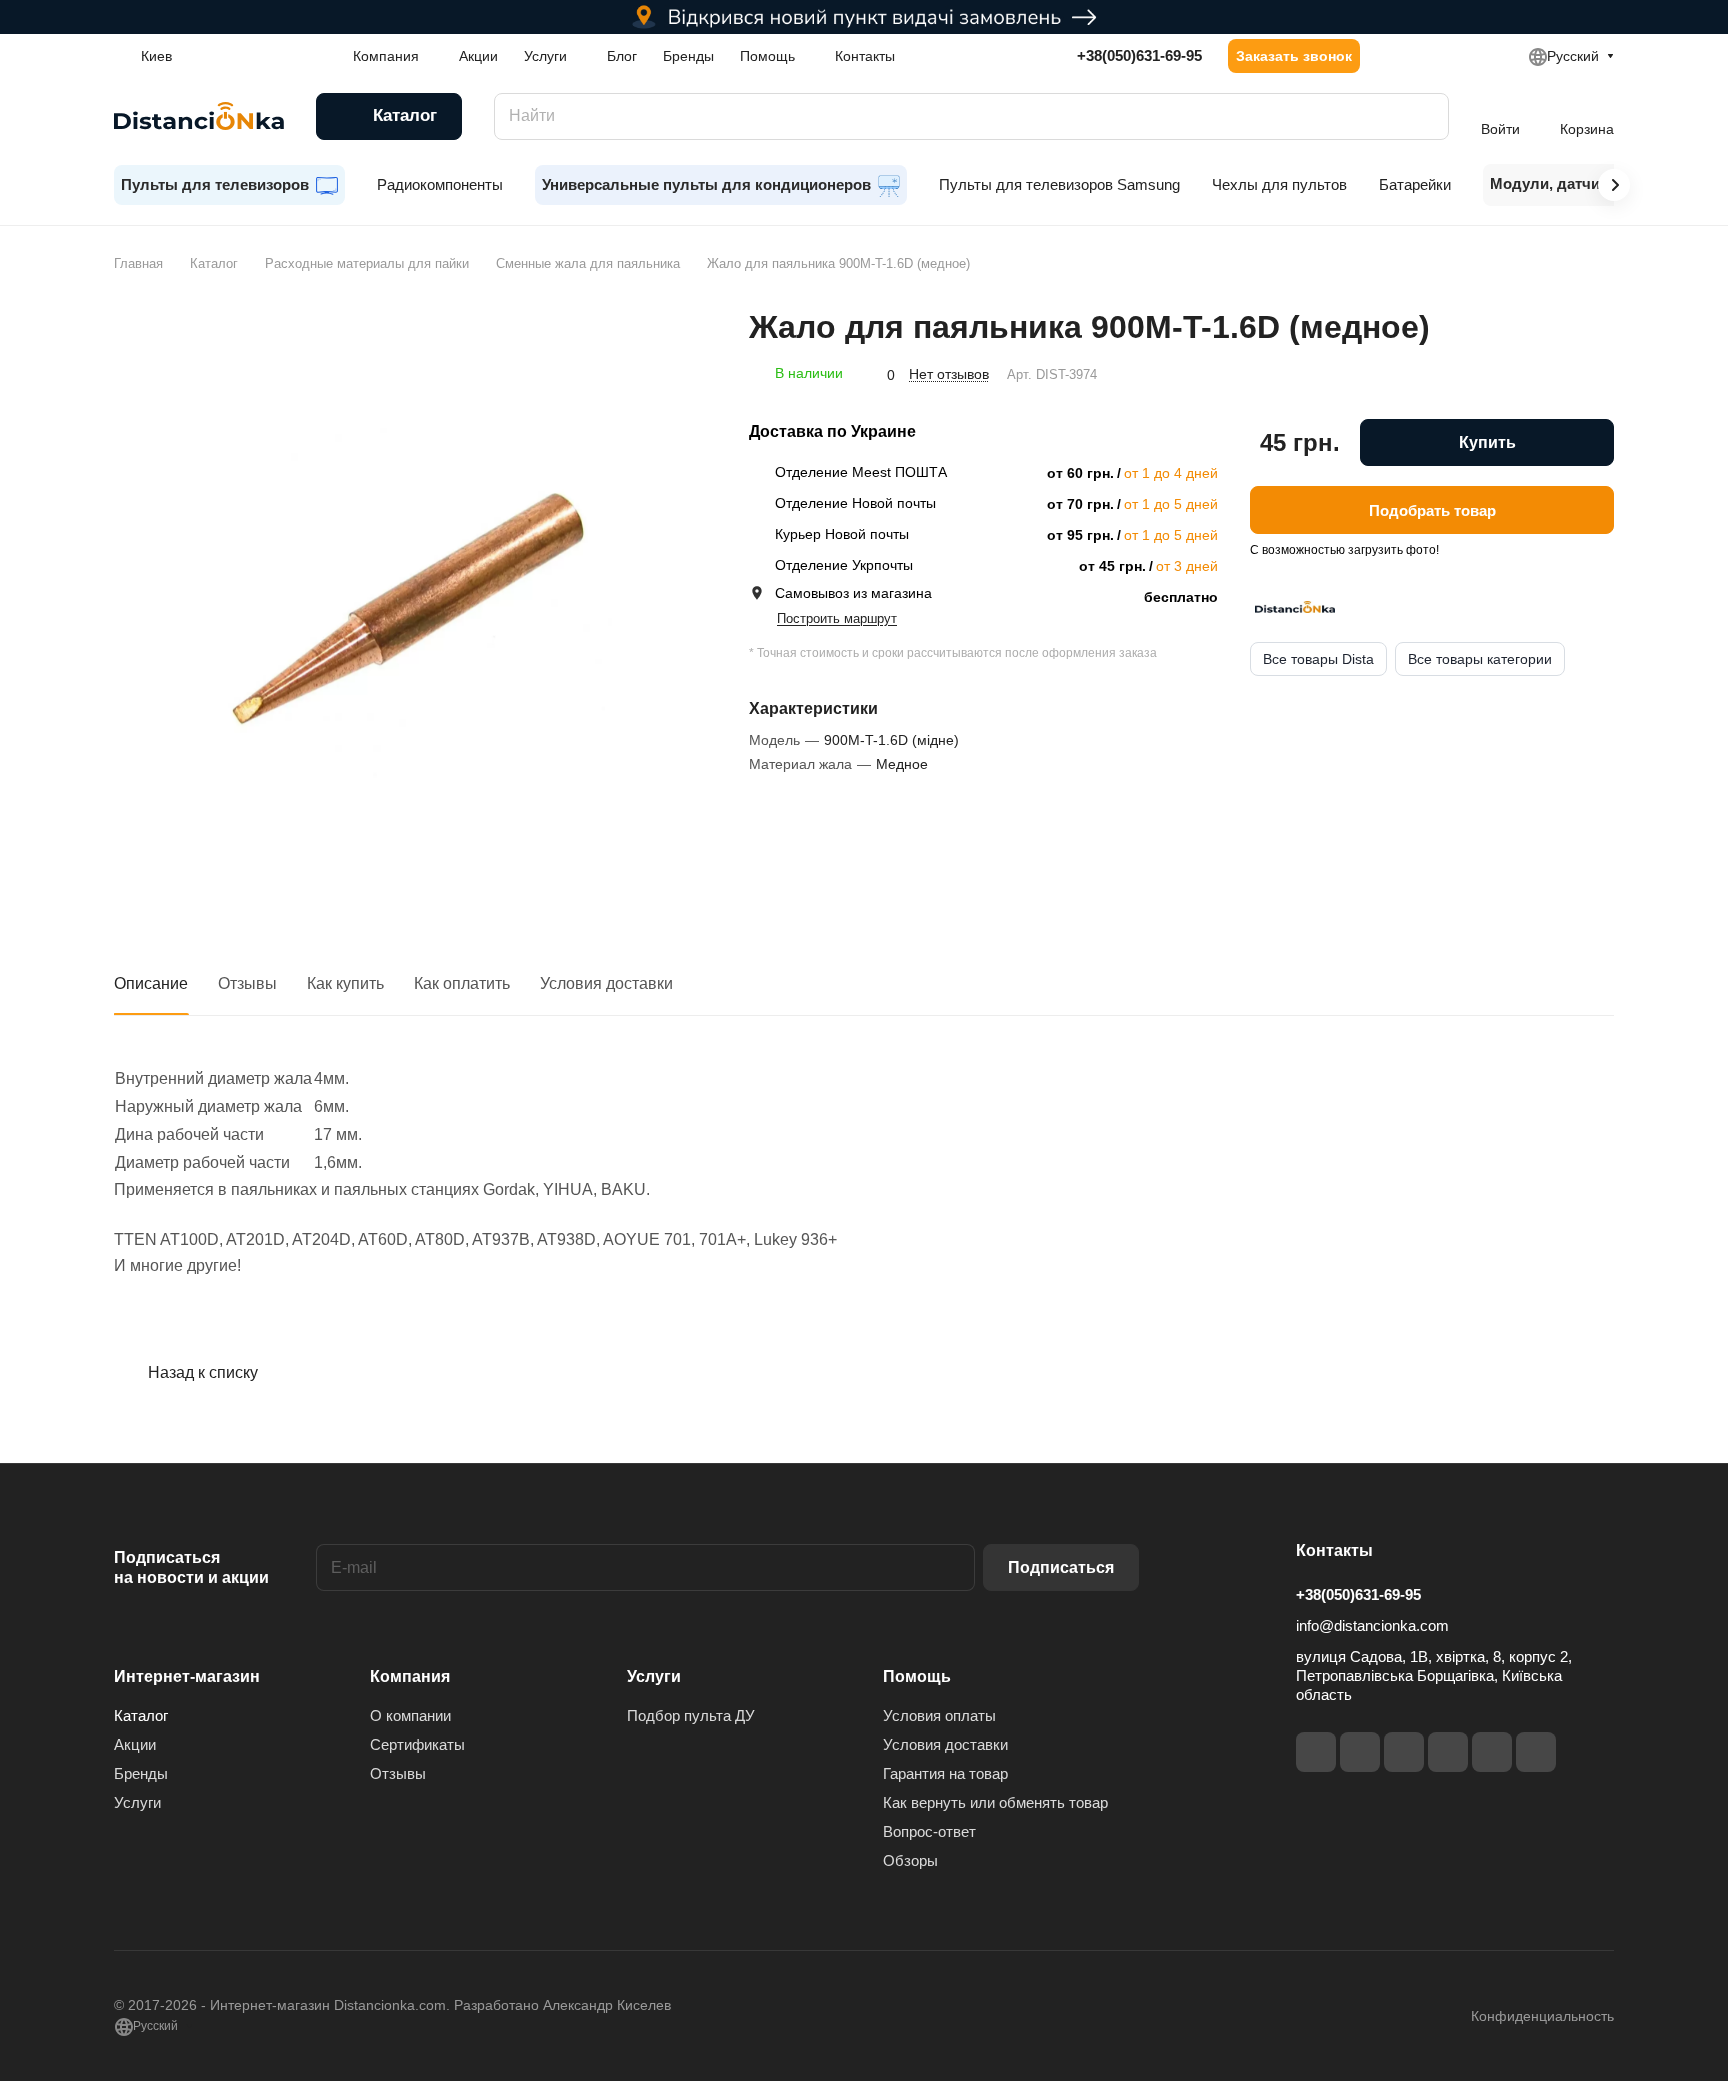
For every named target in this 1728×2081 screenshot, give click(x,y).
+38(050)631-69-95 (1139, 55)
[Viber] (1492, 1752)
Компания (410, 1676)
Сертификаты (417, 1744)
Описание (151, 983)
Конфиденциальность (1542, 2016)
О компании (410, 1715)
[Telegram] (1404, 1752)
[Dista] (1295, 607)
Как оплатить (462, 983)
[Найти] (1424, 116)
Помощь (917, 1676)
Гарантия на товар (945, 1773)
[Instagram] (1360, 1752)
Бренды (141, 1773)
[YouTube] (1448, 1752)
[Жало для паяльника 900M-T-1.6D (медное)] (411, 605)
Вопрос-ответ (929, 1831)
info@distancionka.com (1372, 1625)
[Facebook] (1316, 1752)
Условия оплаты (939, 1715)
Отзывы (247, 983)
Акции (135, 1744)
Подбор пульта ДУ (691, 1715)
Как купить (345, 983)
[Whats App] (1536, 1752)
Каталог (141, 1715)
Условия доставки (606, 983)
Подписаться (1061, 1567)
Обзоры (910, 1860)
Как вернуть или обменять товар (995, 1802)
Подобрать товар (1432, 509)
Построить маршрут (837, 618)
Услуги (137, 1802)
